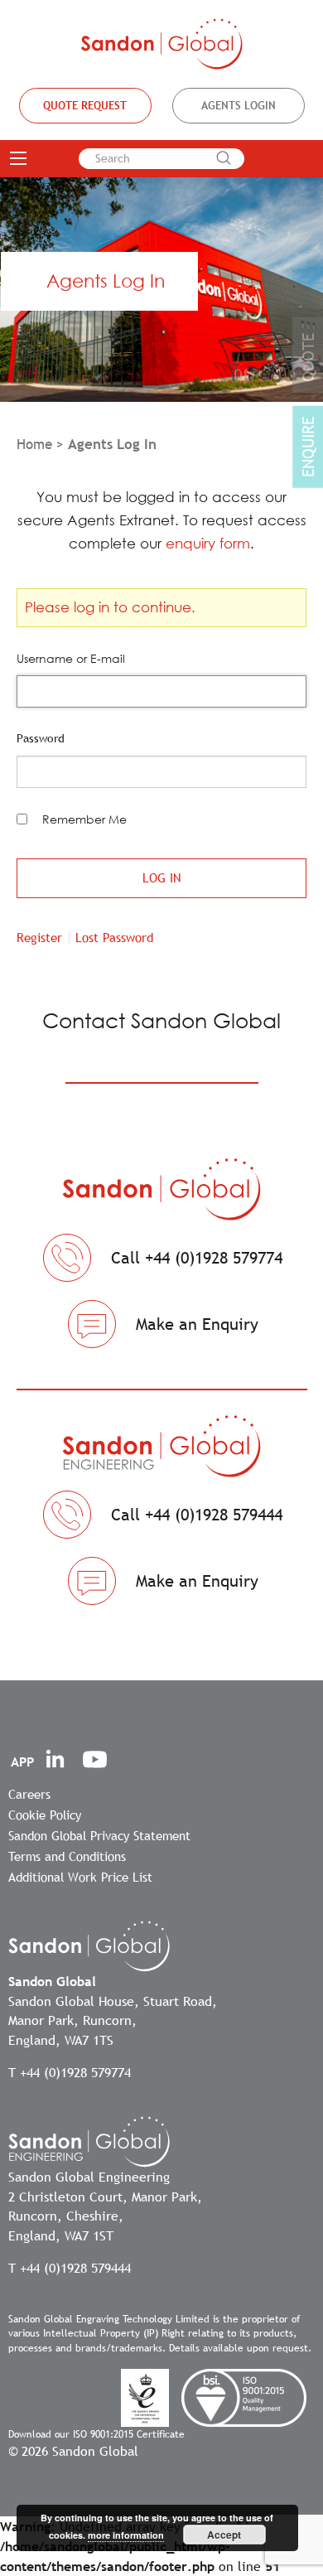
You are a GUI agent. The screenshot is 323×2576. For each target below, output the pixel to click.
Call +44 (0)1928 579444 (197, 1515)
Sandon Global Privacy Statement (99, 1835)
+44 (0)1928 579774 (75, 2072)
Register (39, 938)
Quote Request (85, 105)
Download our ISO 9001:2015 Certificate (96, 2434)
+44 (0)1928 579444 (75, 2268)
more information (126, 2535)
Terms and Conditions (67, 1856)
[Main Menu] (18, 158)
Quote (308, 358)
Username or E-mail (71, 658)
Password (41, 738)
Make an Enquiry (197, 1324)
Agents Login (239, 105)
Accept (224, 2535)
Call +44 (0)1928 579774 (197, 1258)
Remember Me (84, 819)
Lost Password (114, 938)
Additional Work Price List (80, 1877)
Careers (29, 1794)
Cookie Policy (45, 1815)
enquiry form (208, 543)
